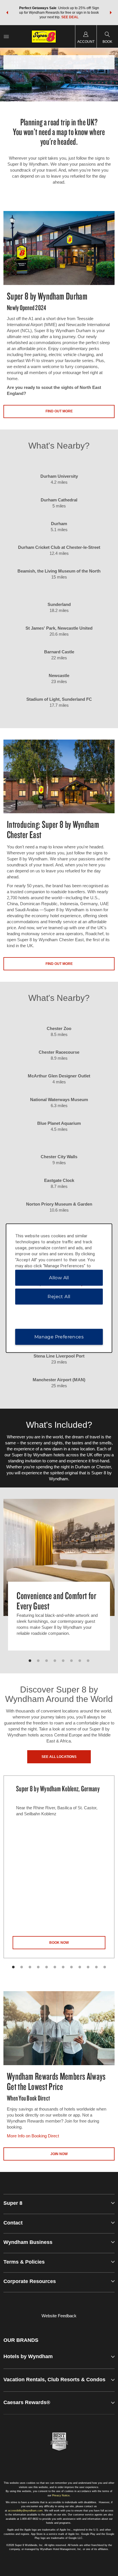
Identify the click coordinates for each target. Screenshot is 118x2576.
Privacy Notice (61, 2495)
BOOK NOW (59, 1943)
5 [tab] (63, 1661)
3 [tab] (47, 1661)
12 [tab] (105, 1967)
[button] (7, 13)
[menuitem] (6, 36)
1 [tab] (30, 1661)
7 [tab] (80, 1661)
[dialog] (59, 1288)
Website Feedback (59, 2316)
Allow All (59, 1277)
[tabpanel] (59, 1580)
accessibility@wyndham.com (25, 2511)
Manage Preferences (59, 1337)
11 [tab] (96, 1967)
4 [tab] (55, 1661)
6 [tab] (71, 1661)
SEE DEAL (70, 17)
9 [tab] (80, 1967)
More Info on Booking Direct (33, 2136)
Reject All (59, 1296)
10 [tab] (88, 1967)
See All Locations (59, 1757)
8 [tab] (88, 1661)
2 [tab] (38, 1661)
